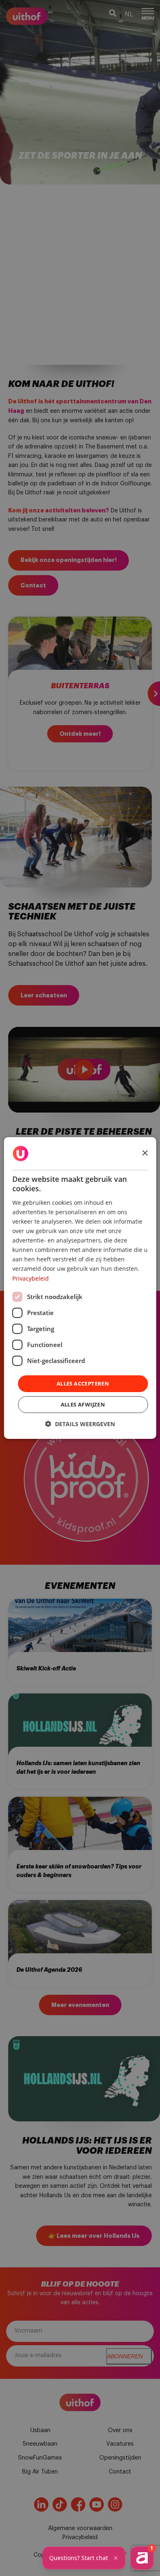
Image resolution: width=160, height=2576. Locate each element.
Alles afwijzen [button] (83, 1404)
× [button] (145, 1153)
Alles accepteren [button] (83, 1384)
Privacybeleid (31, 1278)
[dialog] (80, 1288)
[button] (80, 1424)
